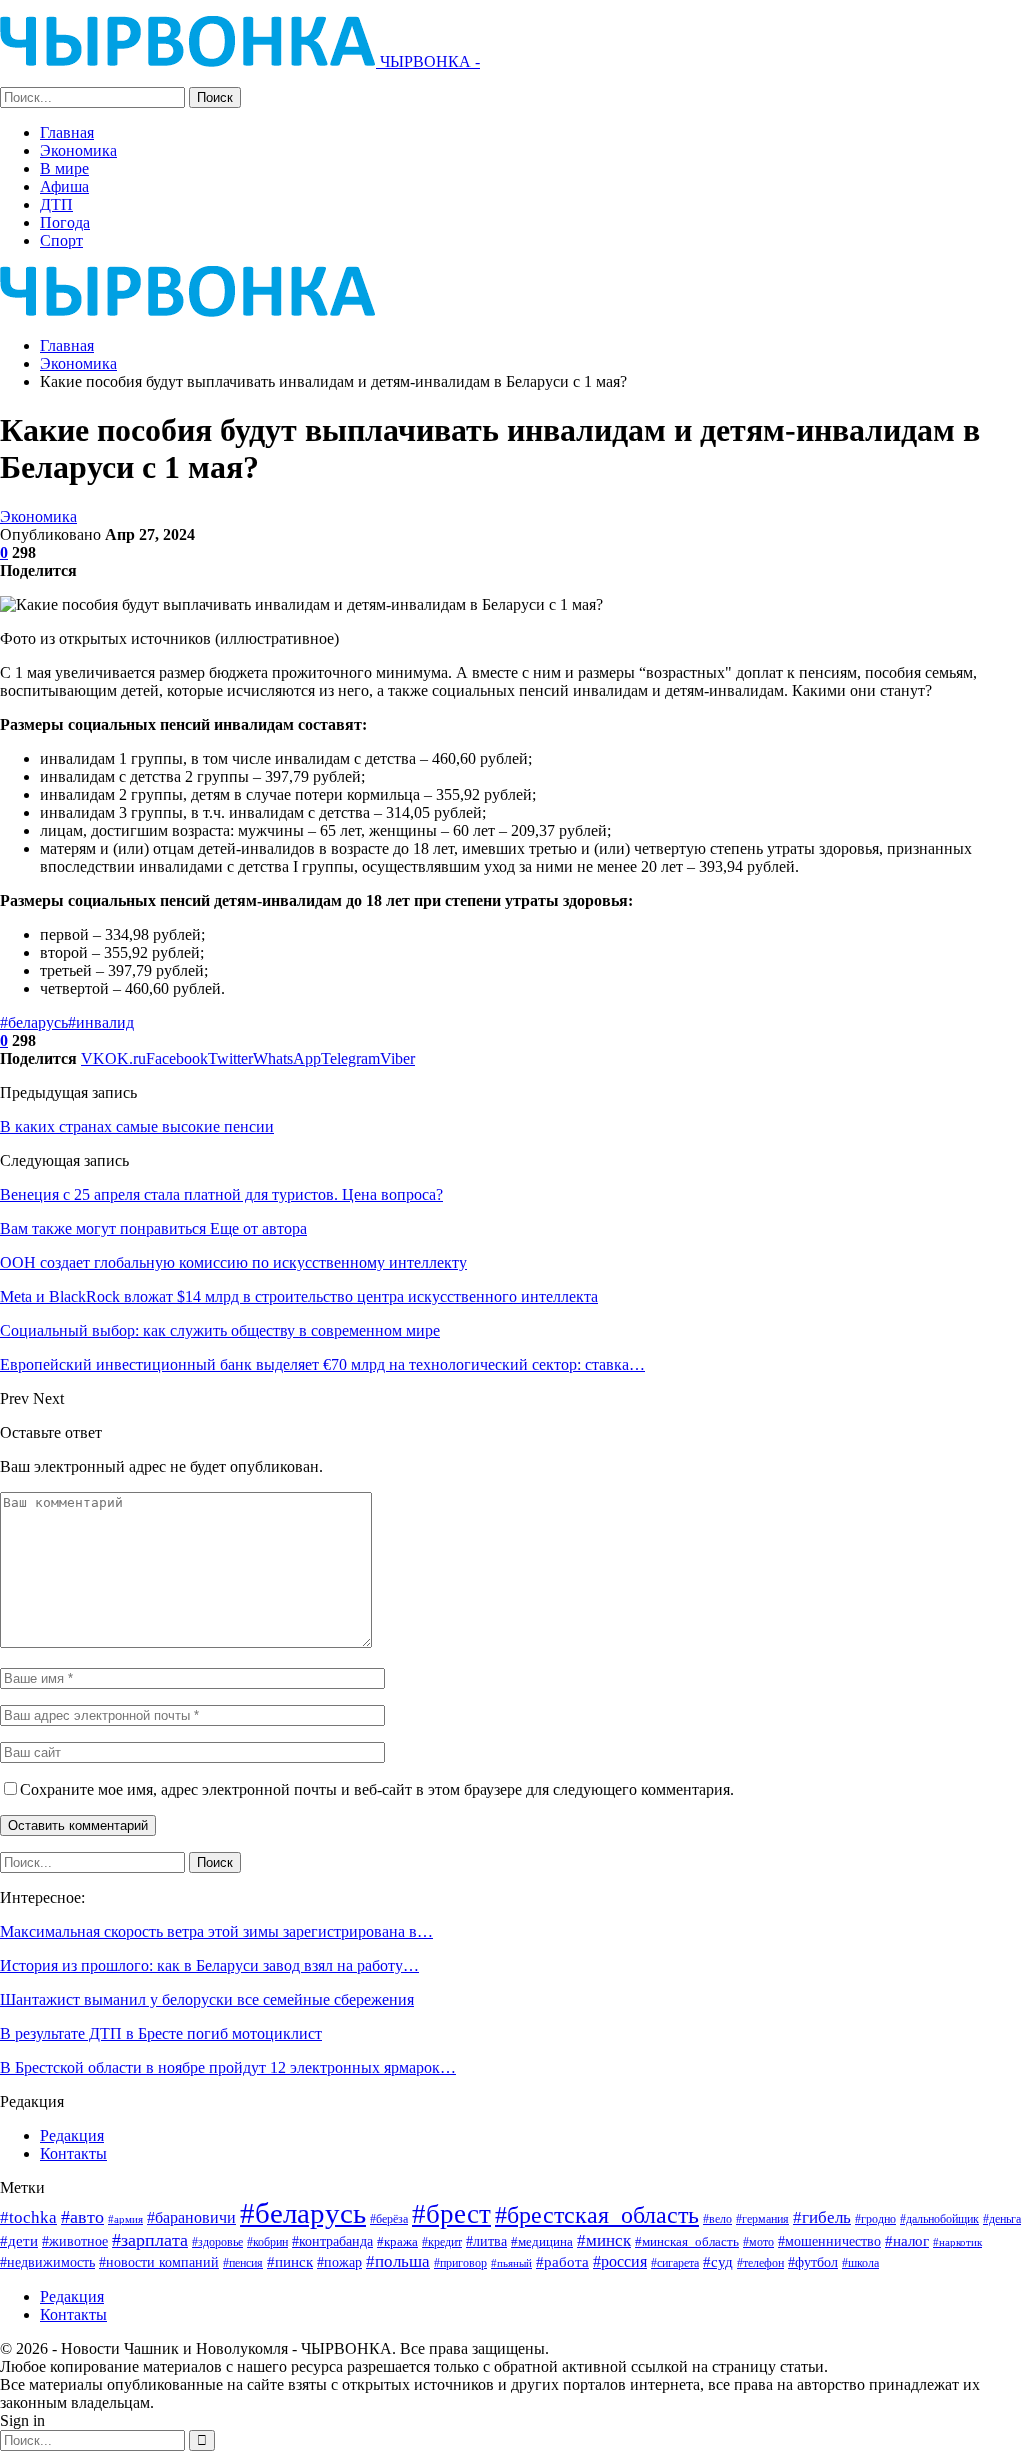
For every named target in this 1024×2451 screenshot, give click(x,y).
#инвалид (101, 1022)
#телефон (760, 2263)
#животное (75, 2241)
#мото (758, 2242)
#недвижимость (47, 2262)
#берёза (389, 2219)
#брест (451, 2214)
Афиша (64, 186)
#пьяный (511, 2263)
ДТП (56, 204)
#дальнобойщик (939, 2219)
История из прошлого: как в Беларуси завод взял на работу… (209, 1965)
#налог (907, 2241)
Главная (67, 132)
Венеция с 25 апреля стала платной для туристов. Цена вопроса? (221, 1194)
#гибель (822, 2217)
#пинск (290, 2262)
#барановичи (191, 2217)
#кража (397, 2241)
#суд (718, 2262)
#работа (562, 2262)
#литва (486, 2241)
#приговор (460, 2263)
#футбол (813, 2262)
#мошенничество (829, 2241)
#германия (762, 2219)
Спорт (61, 240)
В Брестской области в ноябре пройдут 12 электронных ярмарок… (228, 2067)
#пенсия (243, 2263)
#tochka (28, 2217)
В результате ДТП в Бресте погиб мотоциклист (161, 2033)
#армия (125, 2219)
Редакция (72, 2135)
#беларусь (34, 1022)
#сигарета (675, 2263)
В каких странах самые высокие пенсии (137, 1126)
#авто (82, 2217)
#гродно (875, 2219)
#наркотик (957, 2242)
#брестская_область (597, 2214)
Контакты (73, 2153)
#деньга (1002, 2219)
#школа (860, 2263)
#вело (717, 2219)
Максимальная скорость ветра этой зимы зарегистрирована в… (216, 1931)
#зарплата (150, 2240)
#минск (604, 2240)
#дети (19, 2241)
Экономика (78, 150)
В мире (64, 168)
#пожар (339, 2262)
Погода (65, 222)
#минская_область (687, 2241)
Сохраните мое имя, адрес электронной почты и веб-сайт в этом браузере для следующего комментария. (377, 1789)
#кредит (442, 2242)
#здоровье (217, 2242)
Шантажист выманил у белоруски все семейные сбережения (207, 1999)
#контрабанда (332, 2241)
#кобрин (267, 2242)
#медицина (542, 2242)
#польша (398, 2261)
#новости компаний (159, 2262)
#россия (620, 2261)
